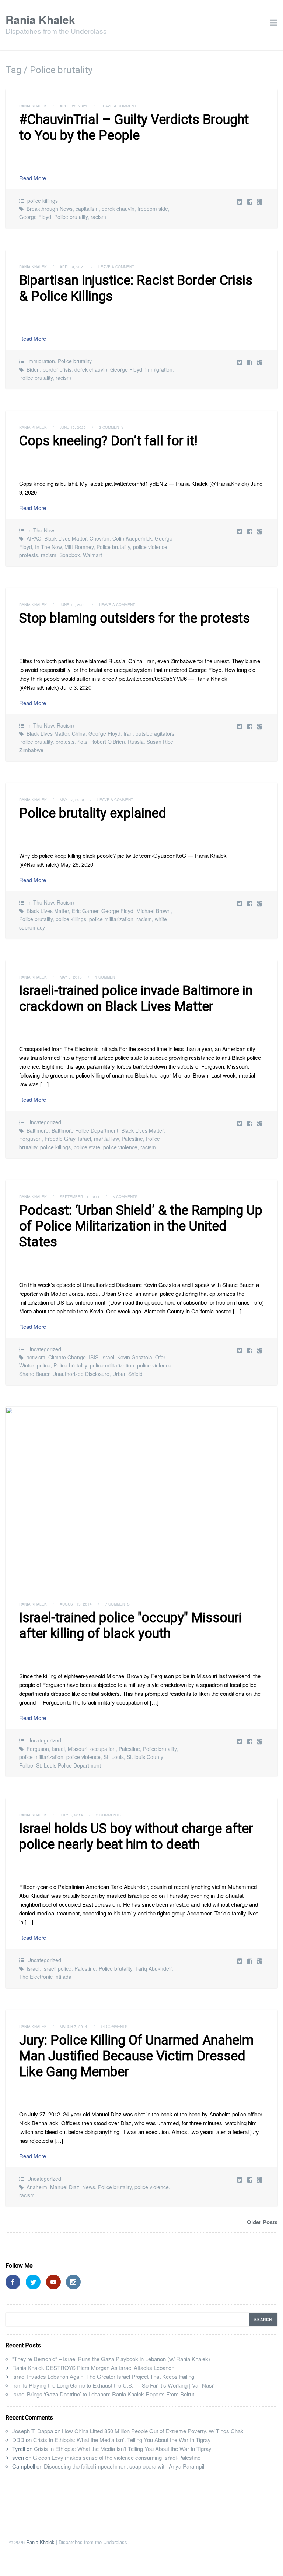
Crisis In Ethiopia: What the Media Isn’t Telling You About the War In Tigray (122, 2440)
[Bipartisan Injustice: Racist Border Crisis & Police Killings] (250, 362)
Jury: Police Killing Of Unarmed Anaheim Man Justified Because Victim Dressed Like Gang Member (136, 2056)
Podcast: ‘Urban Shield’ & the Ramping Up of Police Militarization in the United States (141, 1226)
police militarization (111, 919)
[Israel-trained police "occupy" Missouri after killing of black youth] (141, 1497)
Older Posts (262, 2222)
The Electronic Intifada (45, 1977)
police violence (150, 547)
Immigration (41, 361)
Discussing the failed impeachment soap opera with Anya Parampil (124, 2466)
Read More (33, 178)
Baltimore (38, 1130)
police (44, 1365)
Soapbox (70, 555)
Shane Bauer (34, 1374)
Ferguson (30, 1139)
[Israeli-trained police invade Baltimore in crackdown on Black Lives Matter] (250, 1123)
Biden (33, 369)
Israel (85, 1139)
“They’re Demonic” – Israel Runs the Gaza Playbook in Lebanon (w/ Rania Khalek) (111, 2359)
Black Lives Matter (65, 538)
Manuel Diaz (65, 2187)
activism (36, 1357)
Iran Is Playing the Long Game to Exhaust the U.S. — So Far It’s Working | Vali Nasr (113, 2385)
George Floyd (35, 217)
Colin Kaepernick (132, 538)
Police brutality (71, 217)
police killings (43, 201)
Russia (136, 742)
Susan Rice (160, 742)
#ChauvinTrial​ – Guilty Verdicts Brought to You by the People (134, 128)
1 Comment (106, 977)
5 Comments (125, 1197)
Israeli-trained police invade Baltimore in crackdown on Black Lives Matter (136, 999)
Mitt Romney (79, 547)
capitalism (87, 209)
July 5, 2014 (71, 1815)
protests (29, 555)
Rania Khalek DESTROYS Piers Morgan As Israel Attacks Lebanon (93, 2368)
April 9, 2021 (72, 267)
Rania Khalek (40, 19)
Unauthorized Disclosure (81, 1374)
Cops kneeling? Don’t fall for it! (108, 441)
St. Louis (114, 1757)
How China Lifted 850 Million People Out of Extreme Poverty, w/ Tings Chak (153, 2431)
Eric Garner (85, 911)
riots (82, 742)
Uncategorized (44, 1122)
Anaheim (37, 2187)
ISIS (94, 1357)
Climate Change (67, 1357)
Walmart (92, 555)
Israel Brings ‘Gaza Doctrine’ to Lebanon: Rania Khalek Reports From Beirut (103, 2394)
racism (98, 217)
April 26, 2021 (74, 106)
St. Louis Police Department (69, 1765)
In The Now (41, 530)
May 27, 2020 (72, 800)
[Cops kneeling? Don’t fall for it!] (250, 531)
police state (87, 1147)
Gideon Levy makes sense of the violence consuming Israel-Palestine (117, 2457)
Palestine (132, 1139)
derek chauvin (118, 209)
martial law (106, 1139)
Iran (128, 733)
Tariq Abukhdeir (153, 1968)
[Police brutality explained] (250, 903)
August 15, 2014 (76, 1604)
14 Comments (114, 2027)
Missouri (78, 1749)
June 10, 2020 (73, 427)
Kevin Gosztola (135, 1357)
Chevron (99, 538)
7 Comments (117, 1604)
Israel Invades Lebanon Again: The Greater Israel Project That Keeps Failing (103, 2376)
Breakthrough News (50, 209)
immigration (159, 369)
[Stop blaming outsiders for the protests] (250, 726)
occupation (103, 1749)
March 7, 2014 (74, 2027)
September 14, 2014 (80, 1197)
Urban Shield (127, 1374)
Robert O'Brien (108, 742)
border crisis (57, 369)
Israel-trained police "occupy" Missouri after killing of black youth (130, 1626)
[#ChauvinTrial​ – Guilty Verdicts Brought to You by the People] (250, 201)
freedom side (153, 209)
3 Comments (111, 427)
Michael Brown (153, 911)
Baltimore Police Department (85, 1130)
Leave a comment (118, 106)
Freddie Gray (60, 1139)
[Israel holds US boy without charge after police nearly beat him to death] (250, 1961)
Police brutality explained (93, 813)
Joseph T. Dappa (33, 2431)
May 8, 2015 (71, 977)
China (79, 733)
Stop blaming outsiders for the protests (134, 618)
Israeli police (57, 1968)
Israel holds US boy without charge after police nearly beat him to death (136, 1837)
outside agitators (155, 733)
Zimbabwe (31, 750)
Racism (65, 725)
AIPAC (34, 538)
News (89, 2187)
